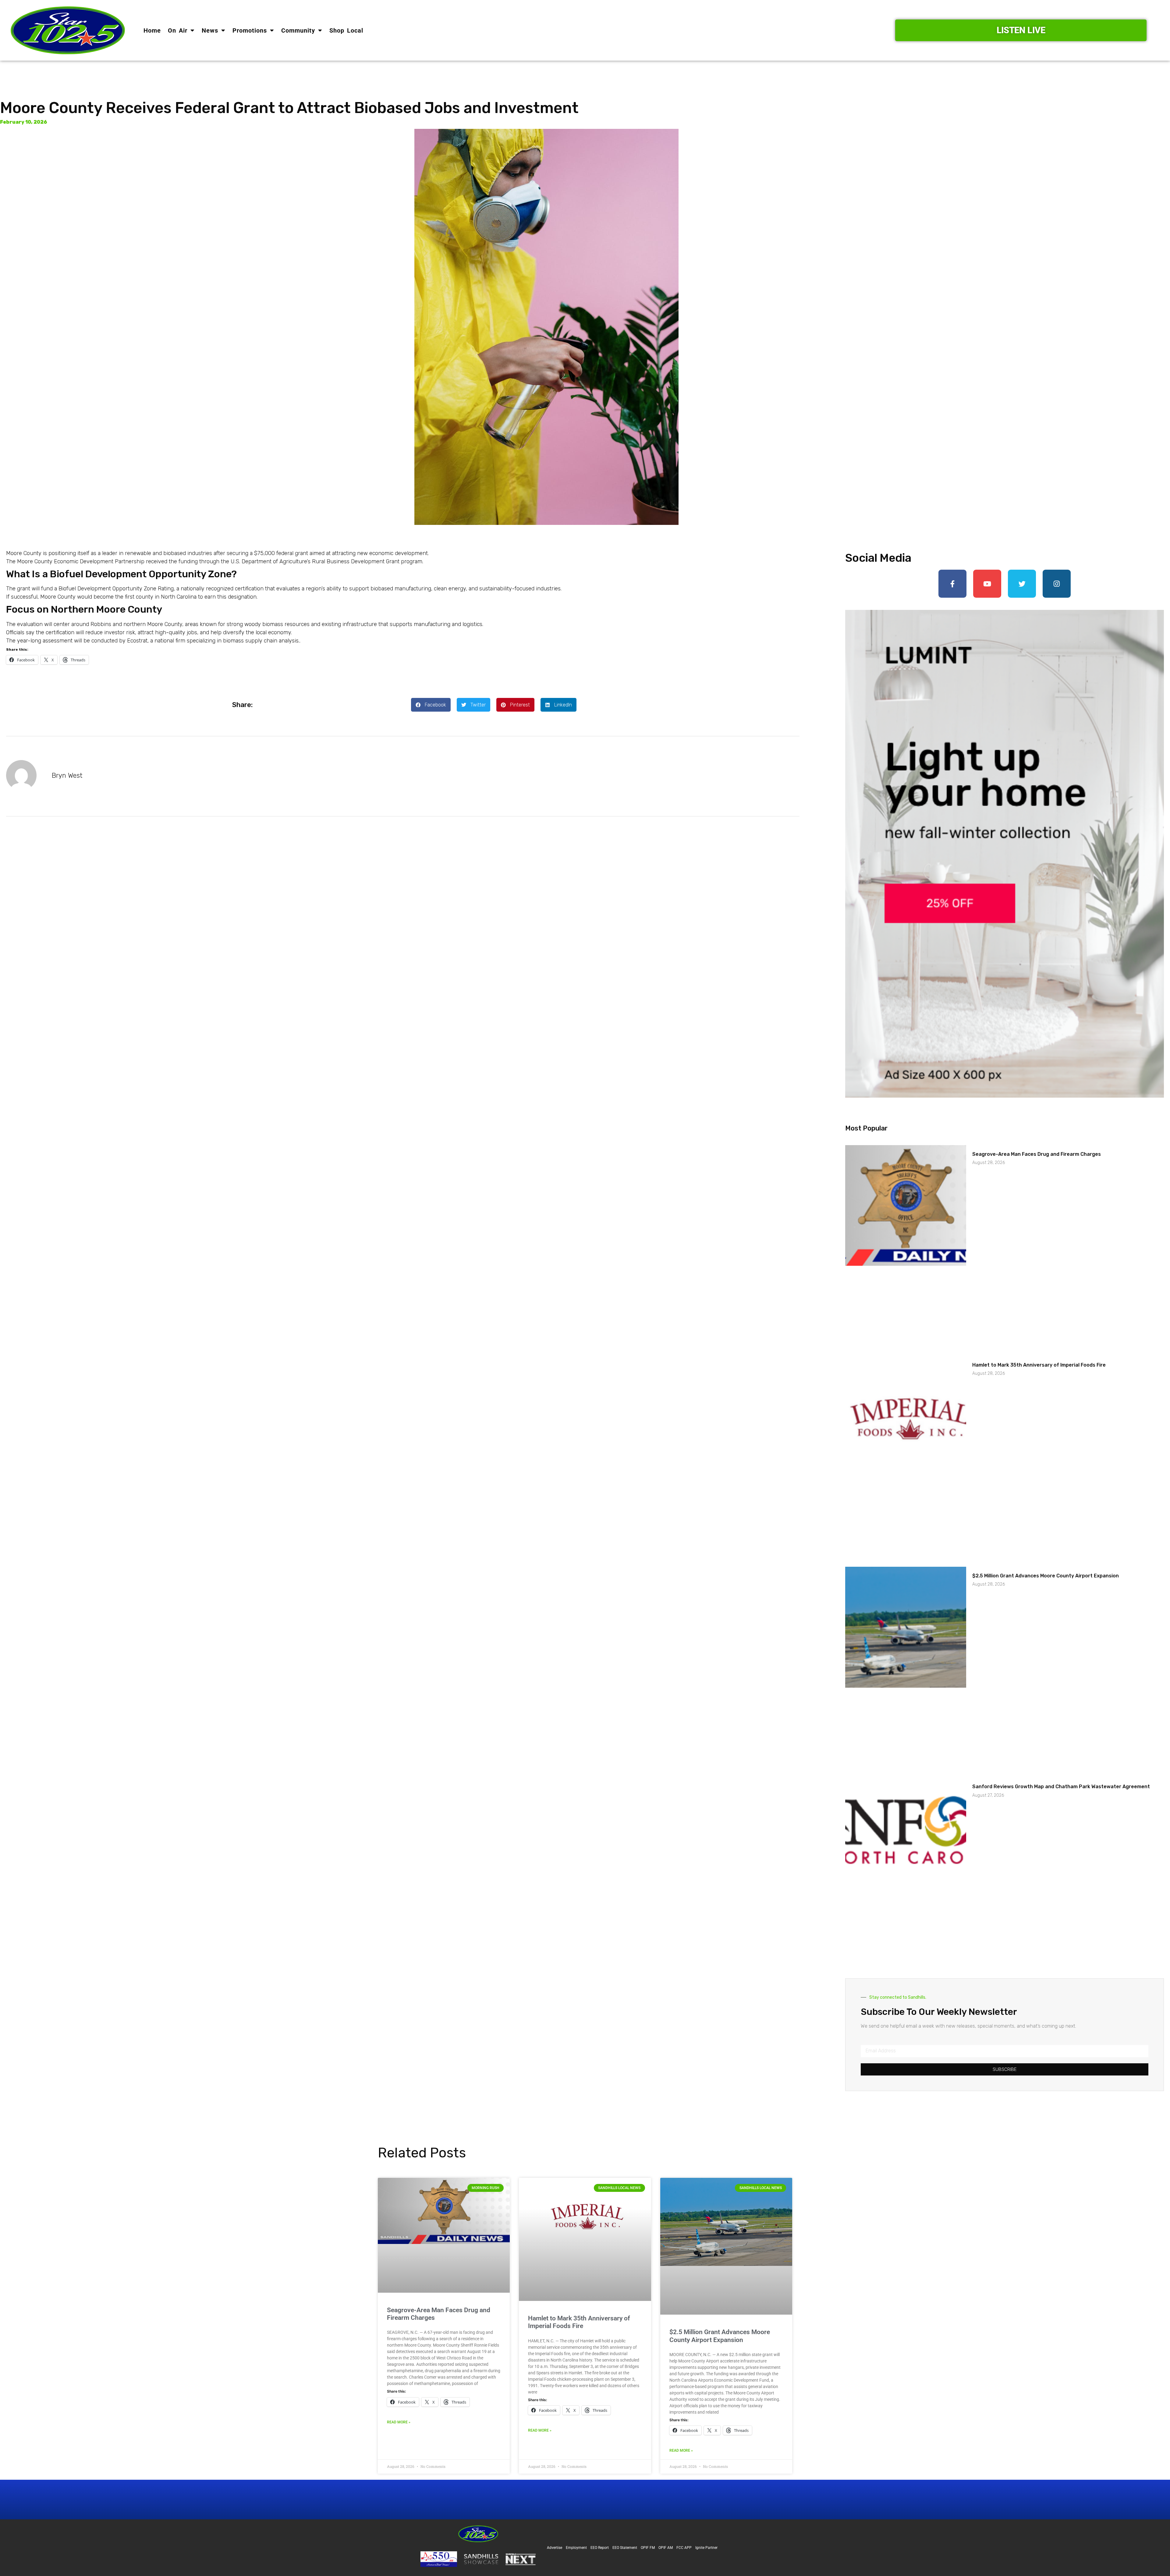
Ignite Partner (706, 2548)
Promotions (250, 30)
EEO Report (600, 2548)
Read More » (399, 2422)
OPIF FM (648, 2548)
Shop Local (346, 30)
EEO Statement (625, 2548)
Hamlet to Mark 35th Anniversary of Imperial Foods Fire (1039, 1365)
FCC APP (684, 2548)
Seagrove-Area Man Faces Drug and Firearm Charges (1037, 1154)
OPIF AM (666, 2548)
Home (152, 30)
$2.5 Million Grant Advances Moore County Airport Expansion (1046, 1576)
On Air (178, 30)
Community (298, 30)
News (210, 30)
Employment (576, 2548)
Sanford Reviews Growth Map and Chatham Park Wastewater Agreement (1061, 1787)
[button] (431, 705)
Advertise (555, 2548)
